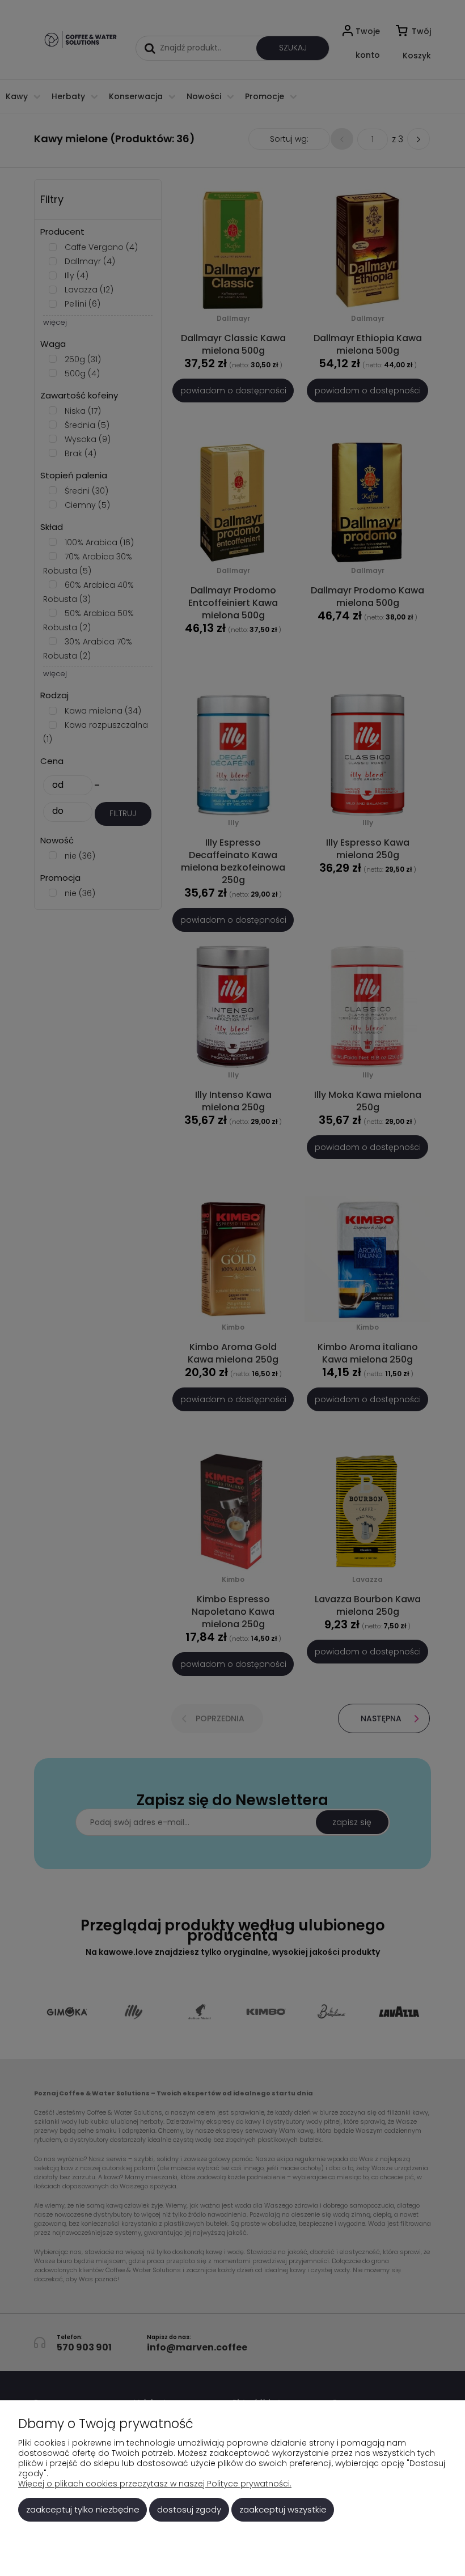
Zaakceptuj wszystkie (283, 2509)
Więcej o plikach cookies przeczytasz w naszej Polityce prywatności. (155, 2484)
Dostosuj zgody (189, 2509)
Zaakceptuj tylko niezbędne (83, 2509)
